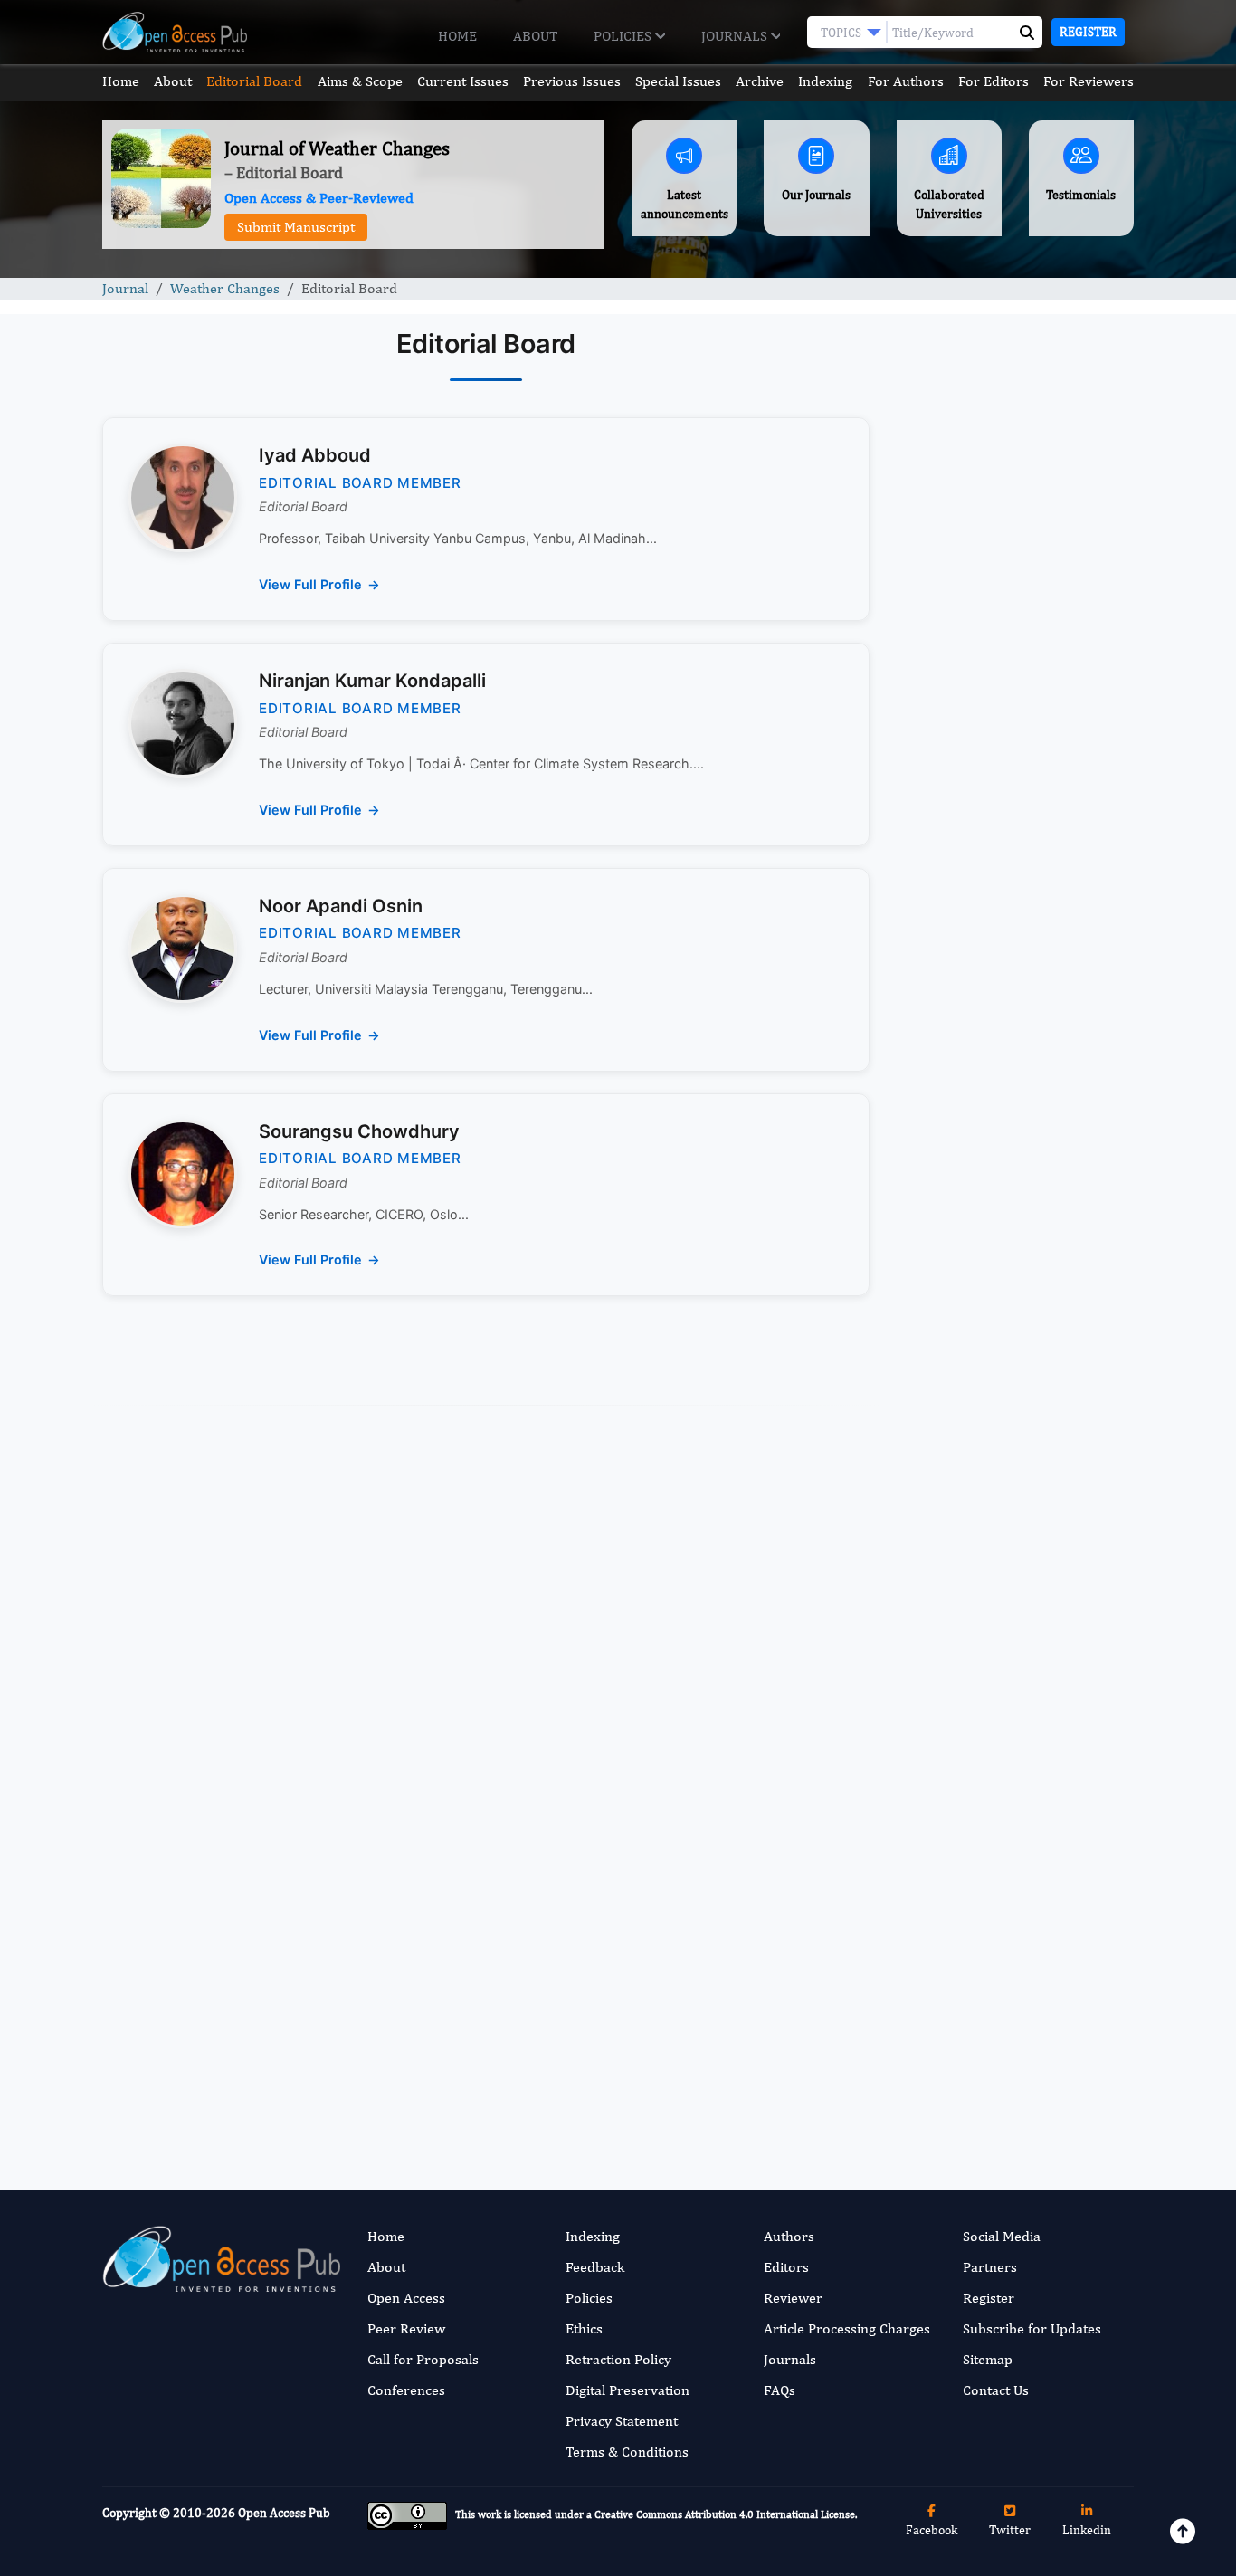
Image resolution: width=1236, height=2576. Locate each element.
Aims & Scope (360, 81)
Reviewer (793, 2298)
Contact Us (996, 2390)
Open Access (406, 2298)
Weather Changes (225, 288)
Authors (789, 2236)
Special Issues (678, 81)
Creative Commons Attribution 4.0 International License (725, 2514)
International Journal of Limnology (992, 2052)
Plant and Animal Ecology (998, 1786)
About (535, 36)
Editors (786, 2267)
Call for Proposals (423, 2359)
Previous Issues (572, 81)
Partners (990, 2267)
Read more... (1015, 836)
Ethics (584, 2328)
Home (457, 36)
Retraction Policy (618, 2359)
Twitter (1010, 2530)
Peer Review (406, 2328)
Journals (736, 36)
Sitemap (988, 2359)
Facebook (932, 2530)
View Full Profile (310, 584)
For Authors (906, 81)
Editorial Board (254, 81)
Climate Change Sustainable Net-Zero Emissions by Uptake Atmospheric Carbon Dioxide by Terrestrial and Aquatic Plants (1015, 993)
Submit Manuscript (296, 227)
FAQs (780, 2390)
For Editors (994, 81)
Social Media (1002, 2236)
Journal (125, 288)
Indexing (825, 81)
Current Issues (463, 81)
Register (1088, 32)
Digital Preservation (628, 2390)
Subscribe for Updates (1032, 2328)
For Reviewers (1089, 81)
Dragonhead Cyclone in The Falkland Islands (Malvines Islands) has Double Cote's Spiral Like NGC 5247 (1006, 1459)
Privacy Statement (622, 2421)
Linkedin (1087, 2530)
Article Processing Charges (847, 2328)
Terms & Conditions (627, 2452)
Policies (624, 36)
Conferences (406, 2390)
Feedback (595, 2267)
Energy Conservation (984, 1658)
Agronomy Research (982, 1916)
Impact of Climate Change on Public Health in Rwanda (1010, 1323)
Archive (760, 81)
